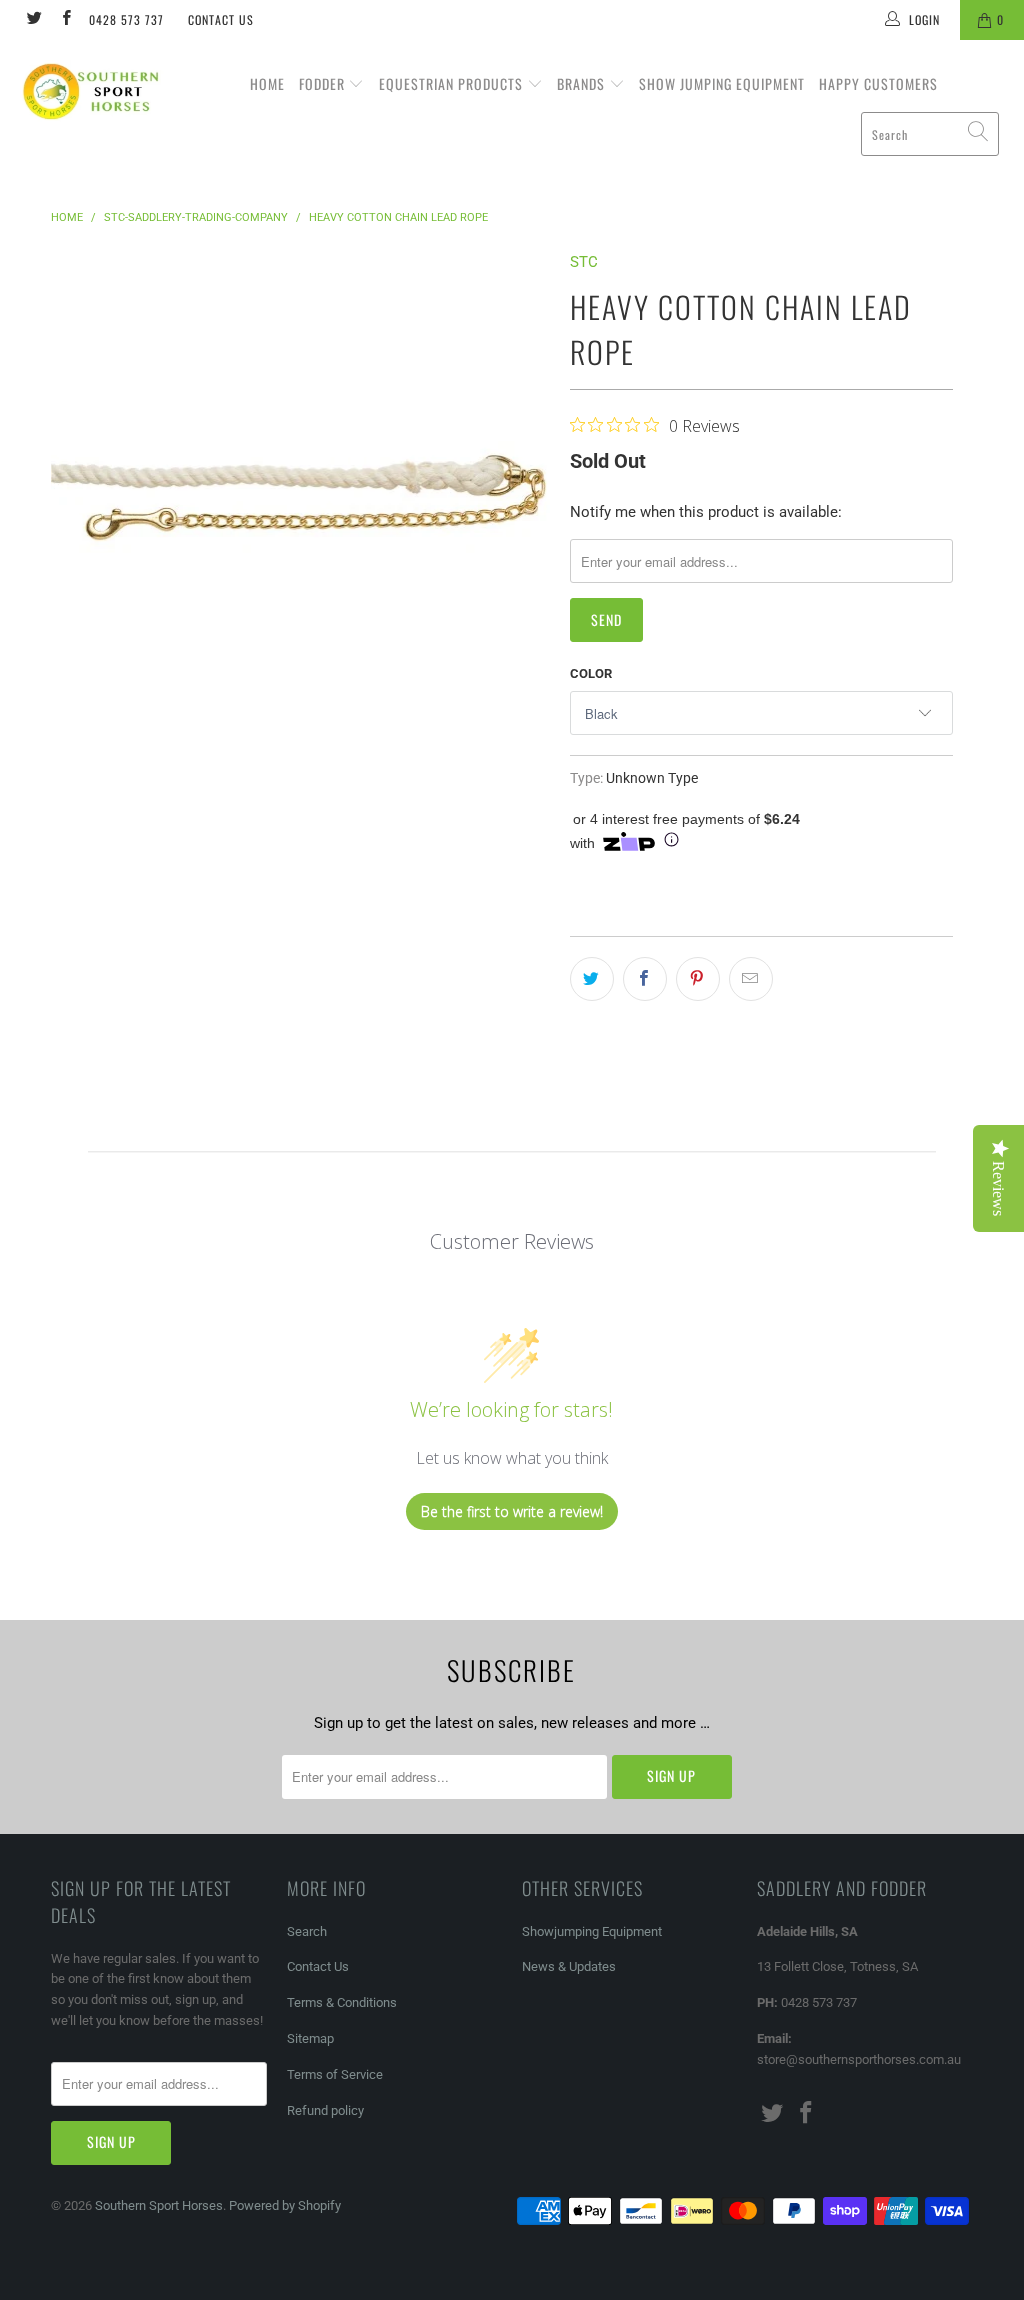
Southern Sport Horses (159, 2205)
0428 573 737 (126, 19)
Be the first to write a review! (512, 1511)
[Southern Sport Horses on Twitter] (33, 20)
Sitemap (310, 2038)
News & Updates (569, 1966)
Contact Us (221, 19)
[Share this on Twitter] (592, 979)
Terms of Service (335, 2074)
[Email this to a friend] (751, 979)
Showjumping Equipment (592, 1931)
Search (307, 1931)
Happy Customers (878, 83)
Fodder (324, 83)
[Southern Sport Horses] (92, 91)
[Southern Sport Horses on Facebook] (64, 20)
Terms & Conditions (342, 2002)
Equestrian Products (453, 83)
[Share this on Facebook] (645, 979)
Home (267, 83)
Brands (583, 83)
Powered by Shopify (285, 2205)
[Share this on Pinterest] (698, 979)
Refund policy (325, 2110)
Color (591, 673)
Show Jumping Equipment (722, 83)
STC (584, 262)
